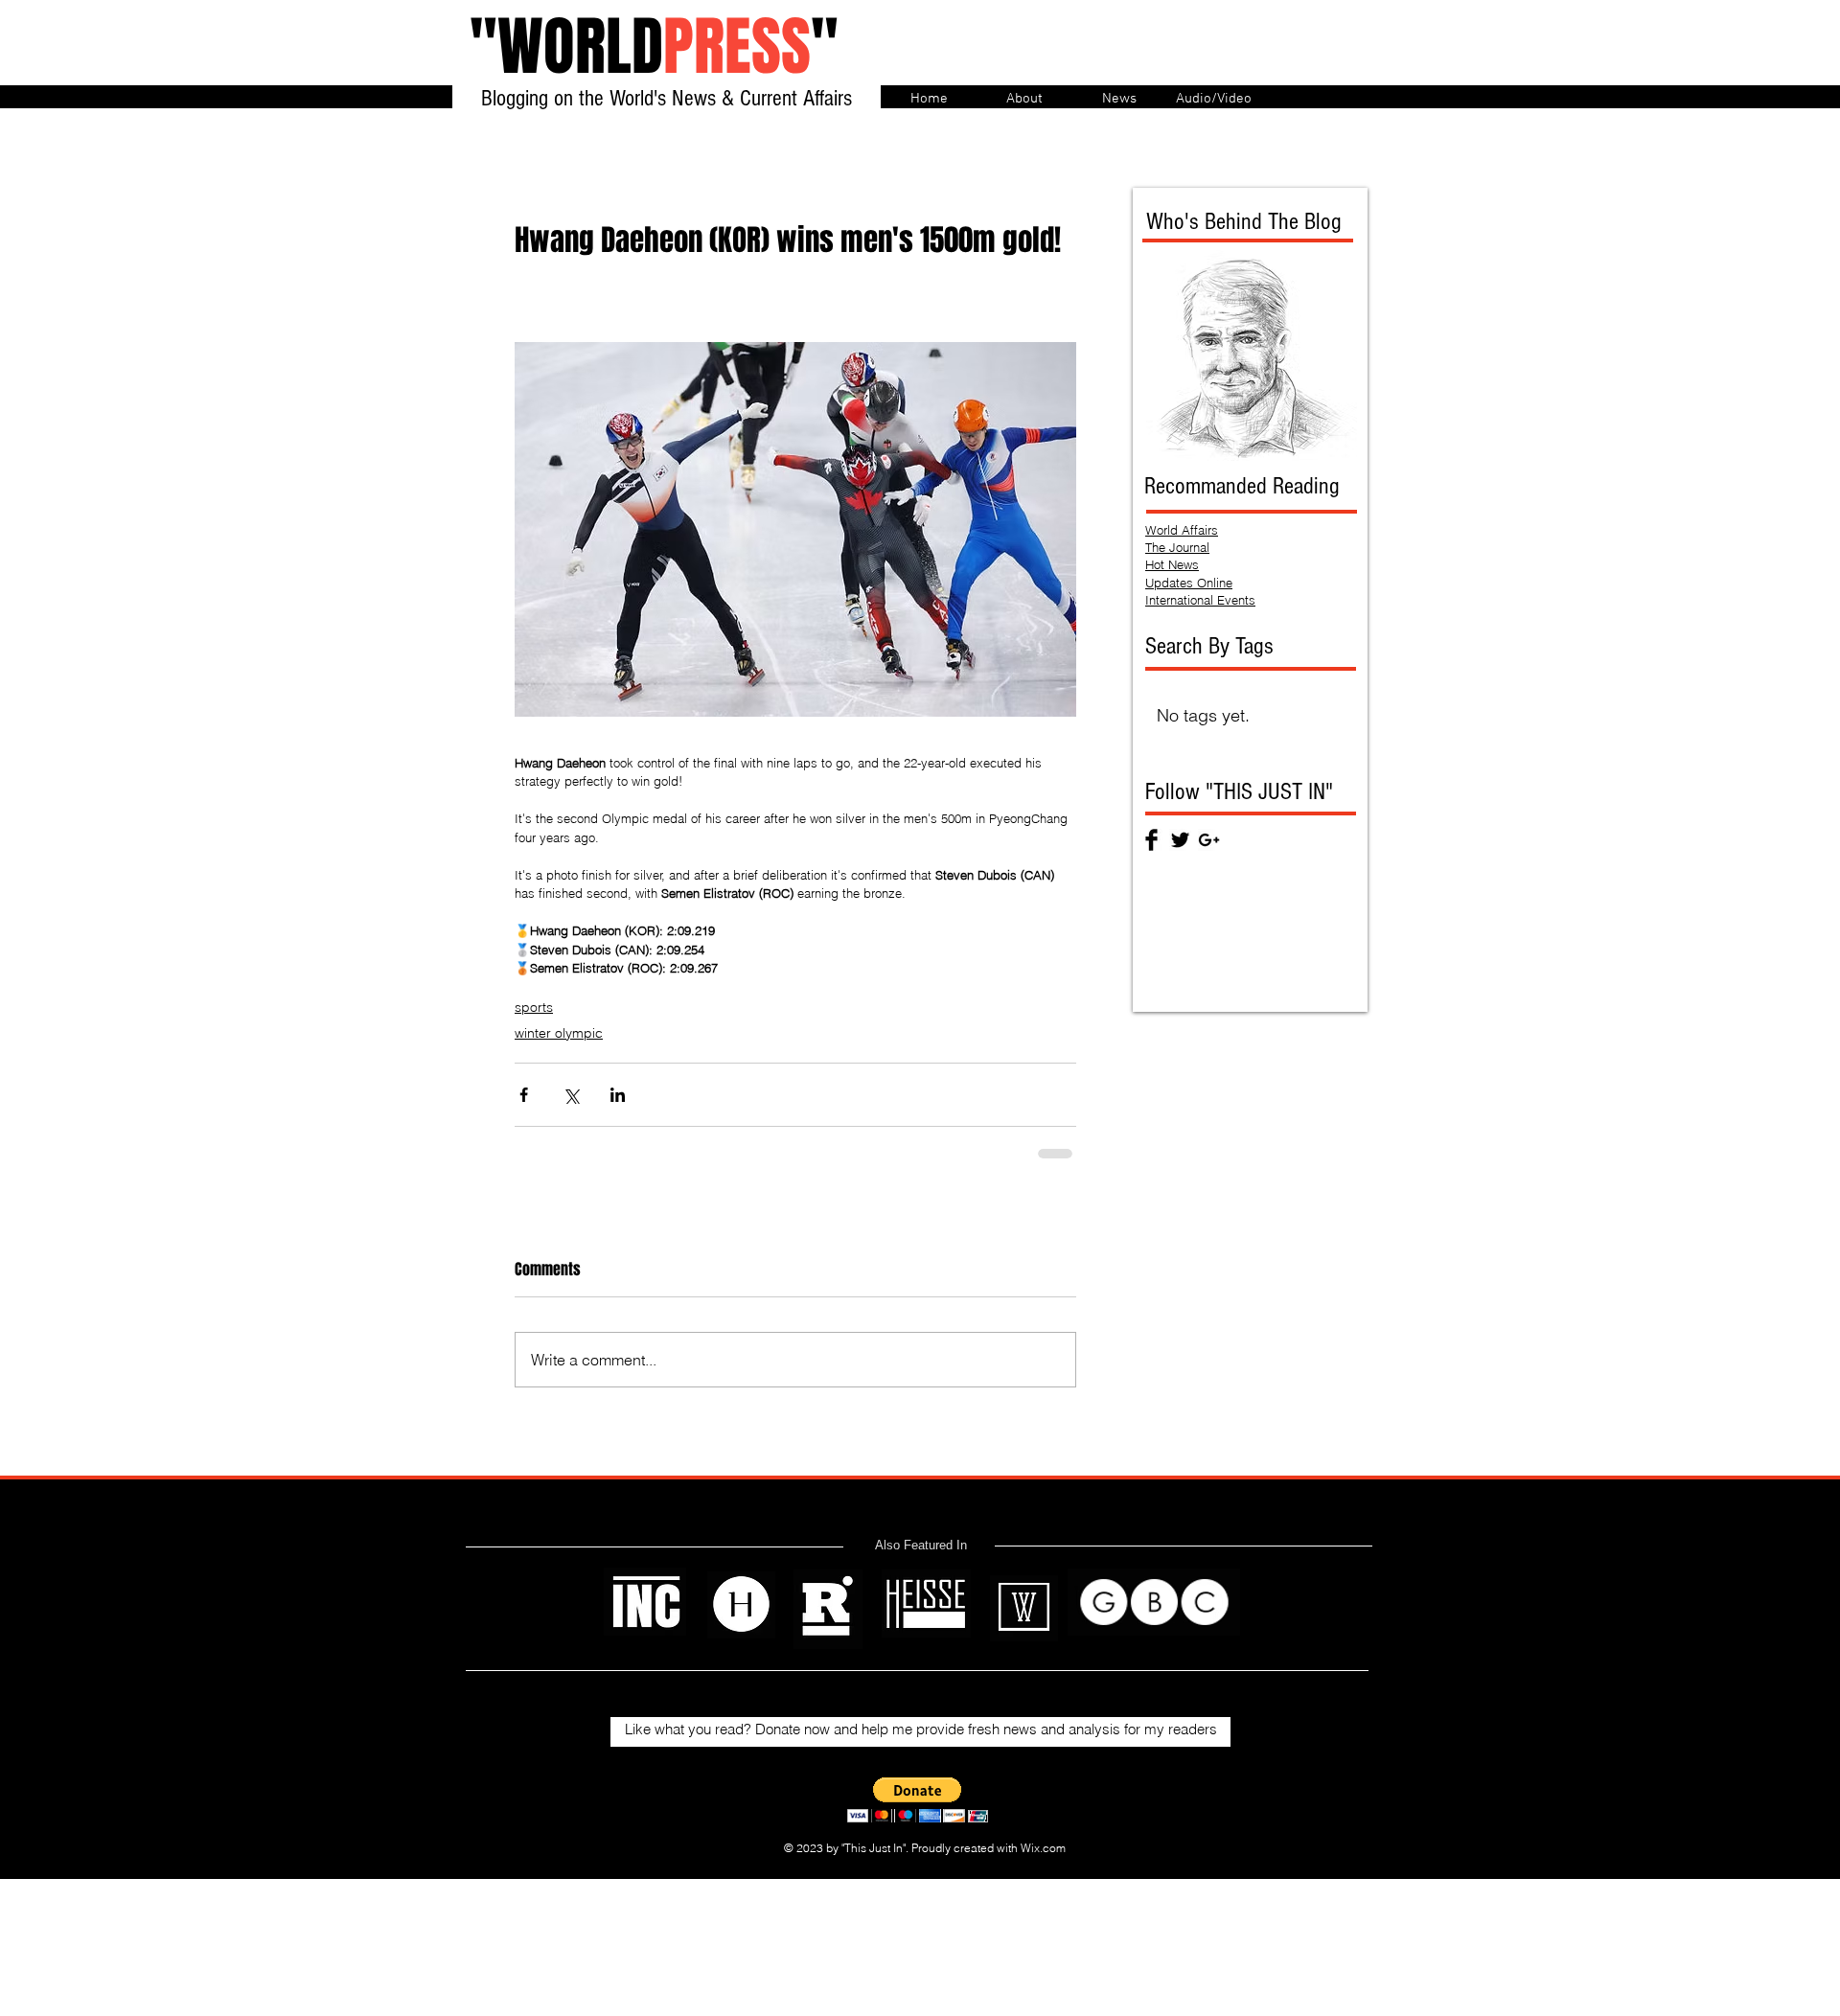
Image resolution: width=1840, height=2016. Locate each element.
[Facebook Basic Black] (1151, 840)
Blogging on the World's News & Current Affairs (667, 98)
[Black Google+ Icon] (1209, 840)
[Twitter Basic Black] (1180, 840)
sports (534, 1007)
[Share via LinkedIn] (618, 1095)
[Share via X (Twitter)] (571, 1095)
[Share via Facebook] (524, 1095)
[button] (918, 1800)
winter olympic (559, 1033)
